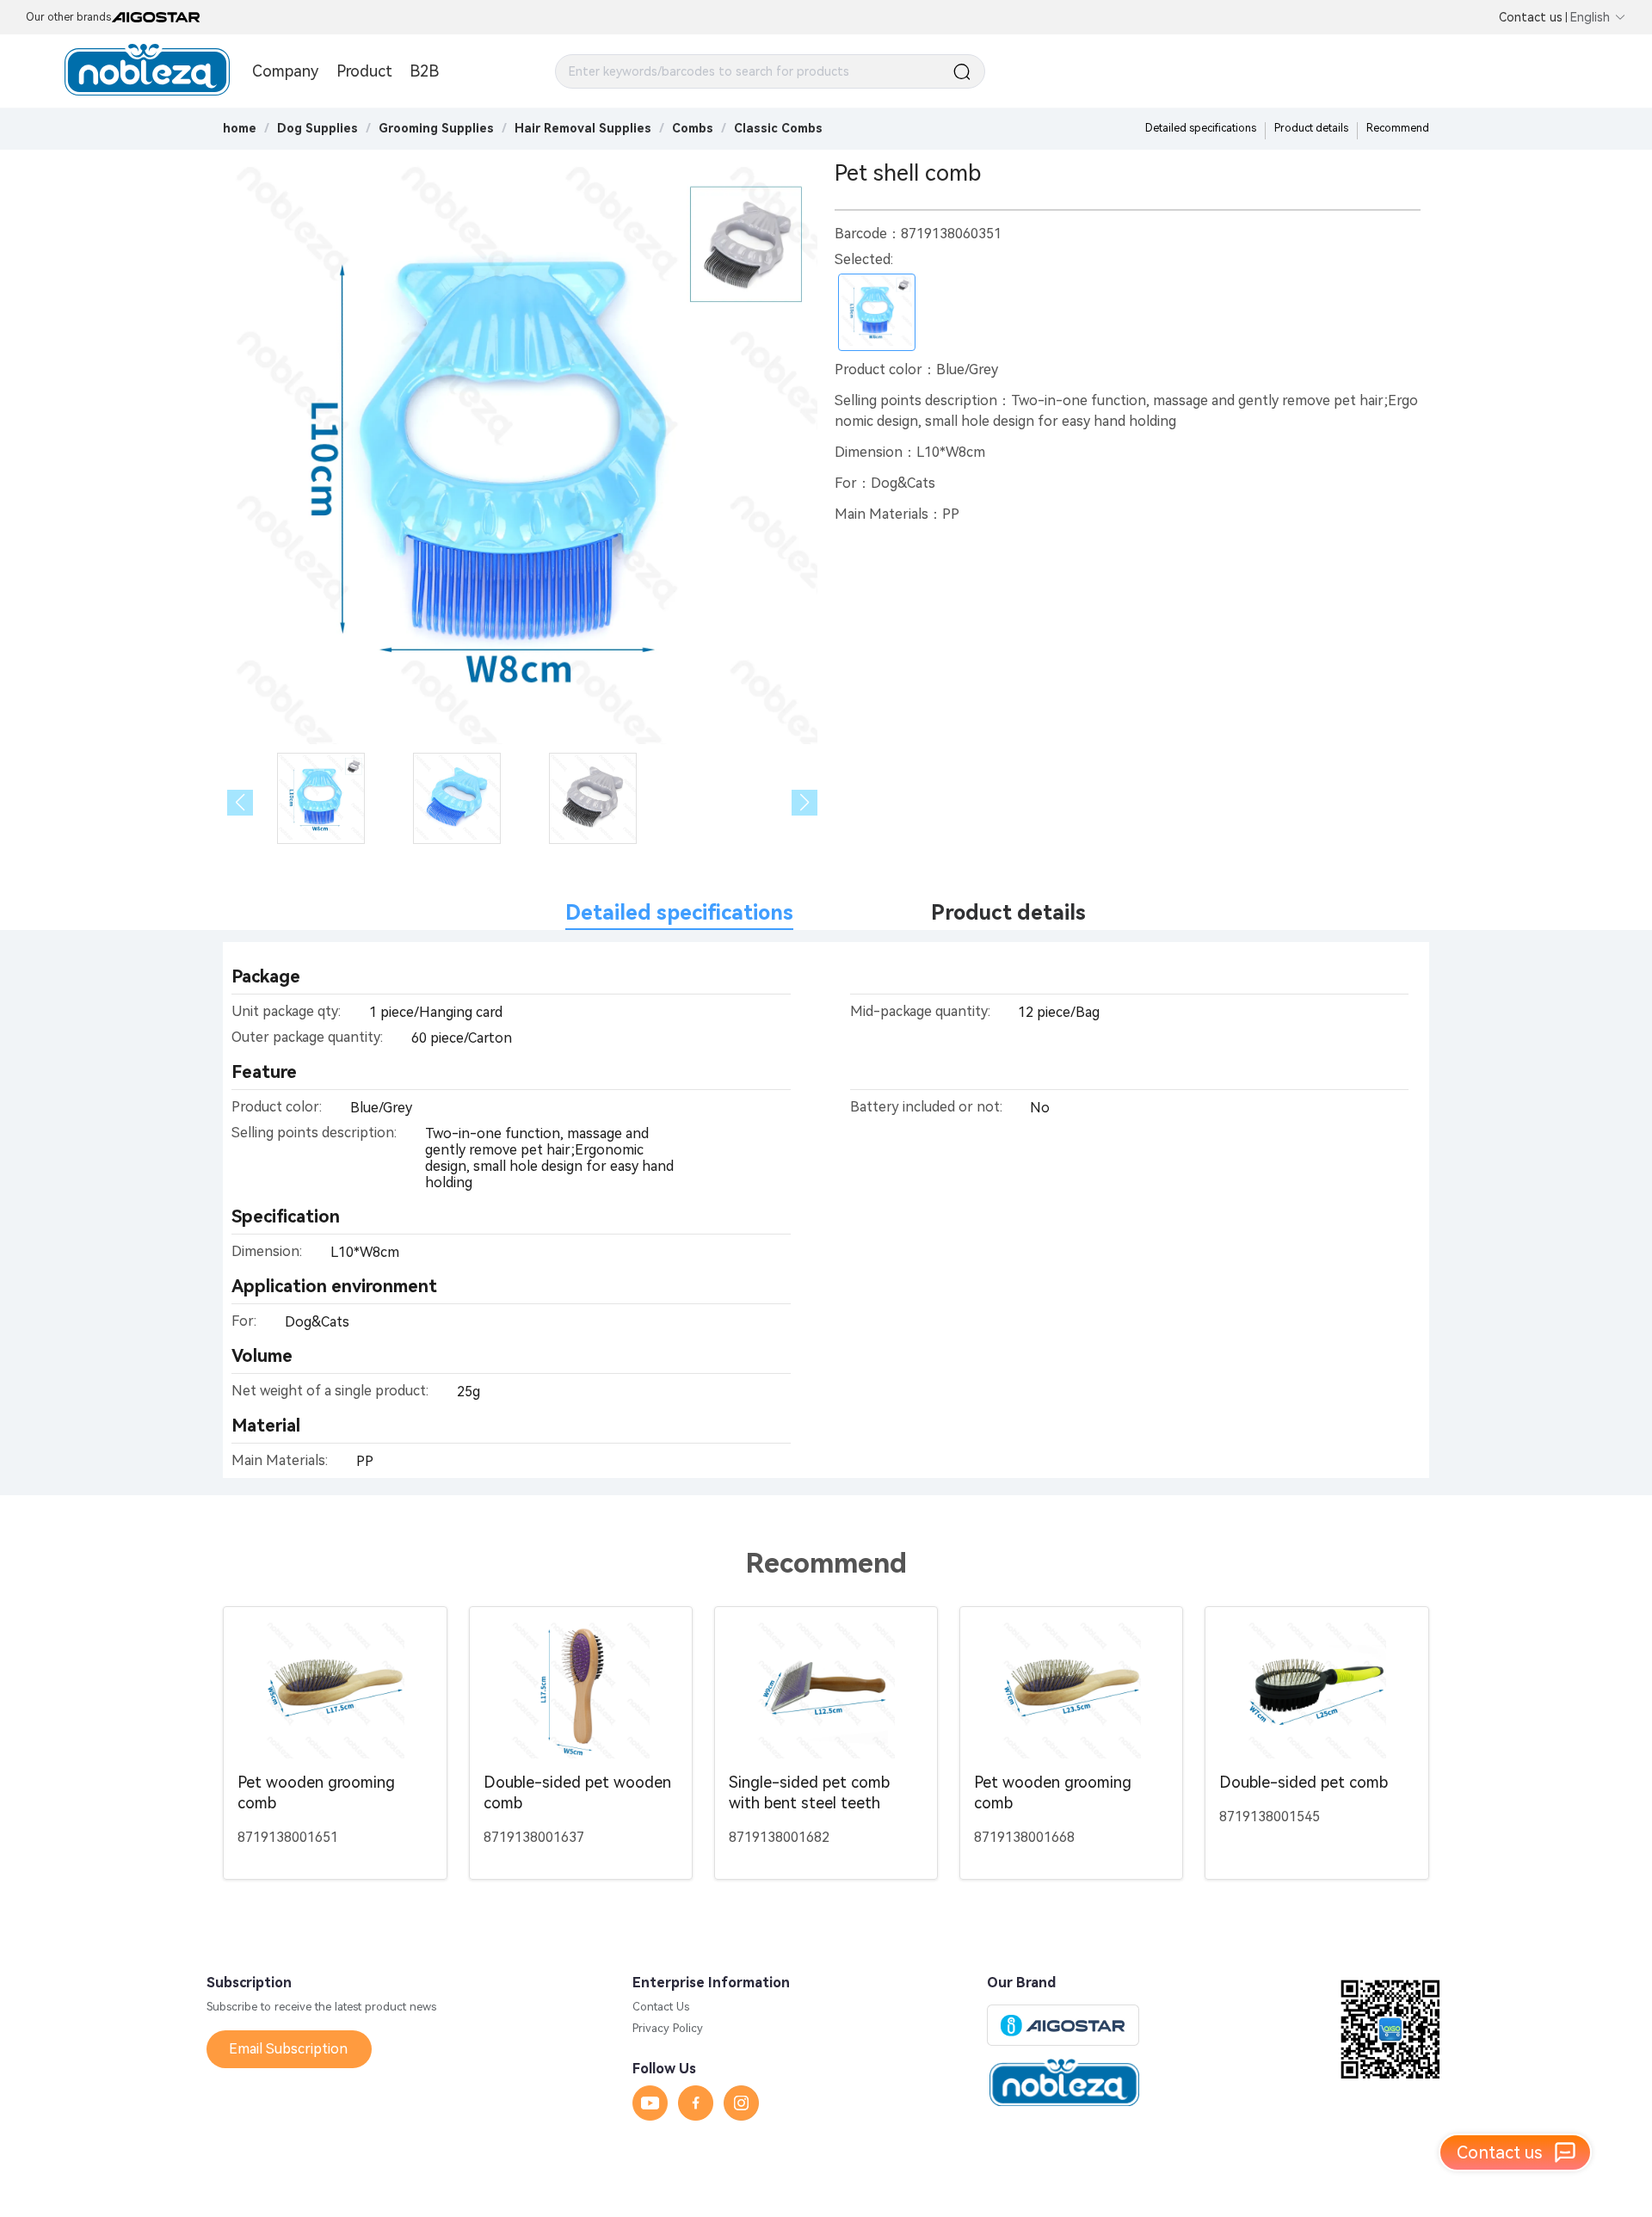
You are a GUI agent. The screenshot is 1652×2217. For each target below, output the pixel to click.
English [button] (1590, 17)
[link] (317, 128)
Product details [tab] (1008, 913)
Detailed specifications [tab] (679, 913)
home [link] (240, 128)
